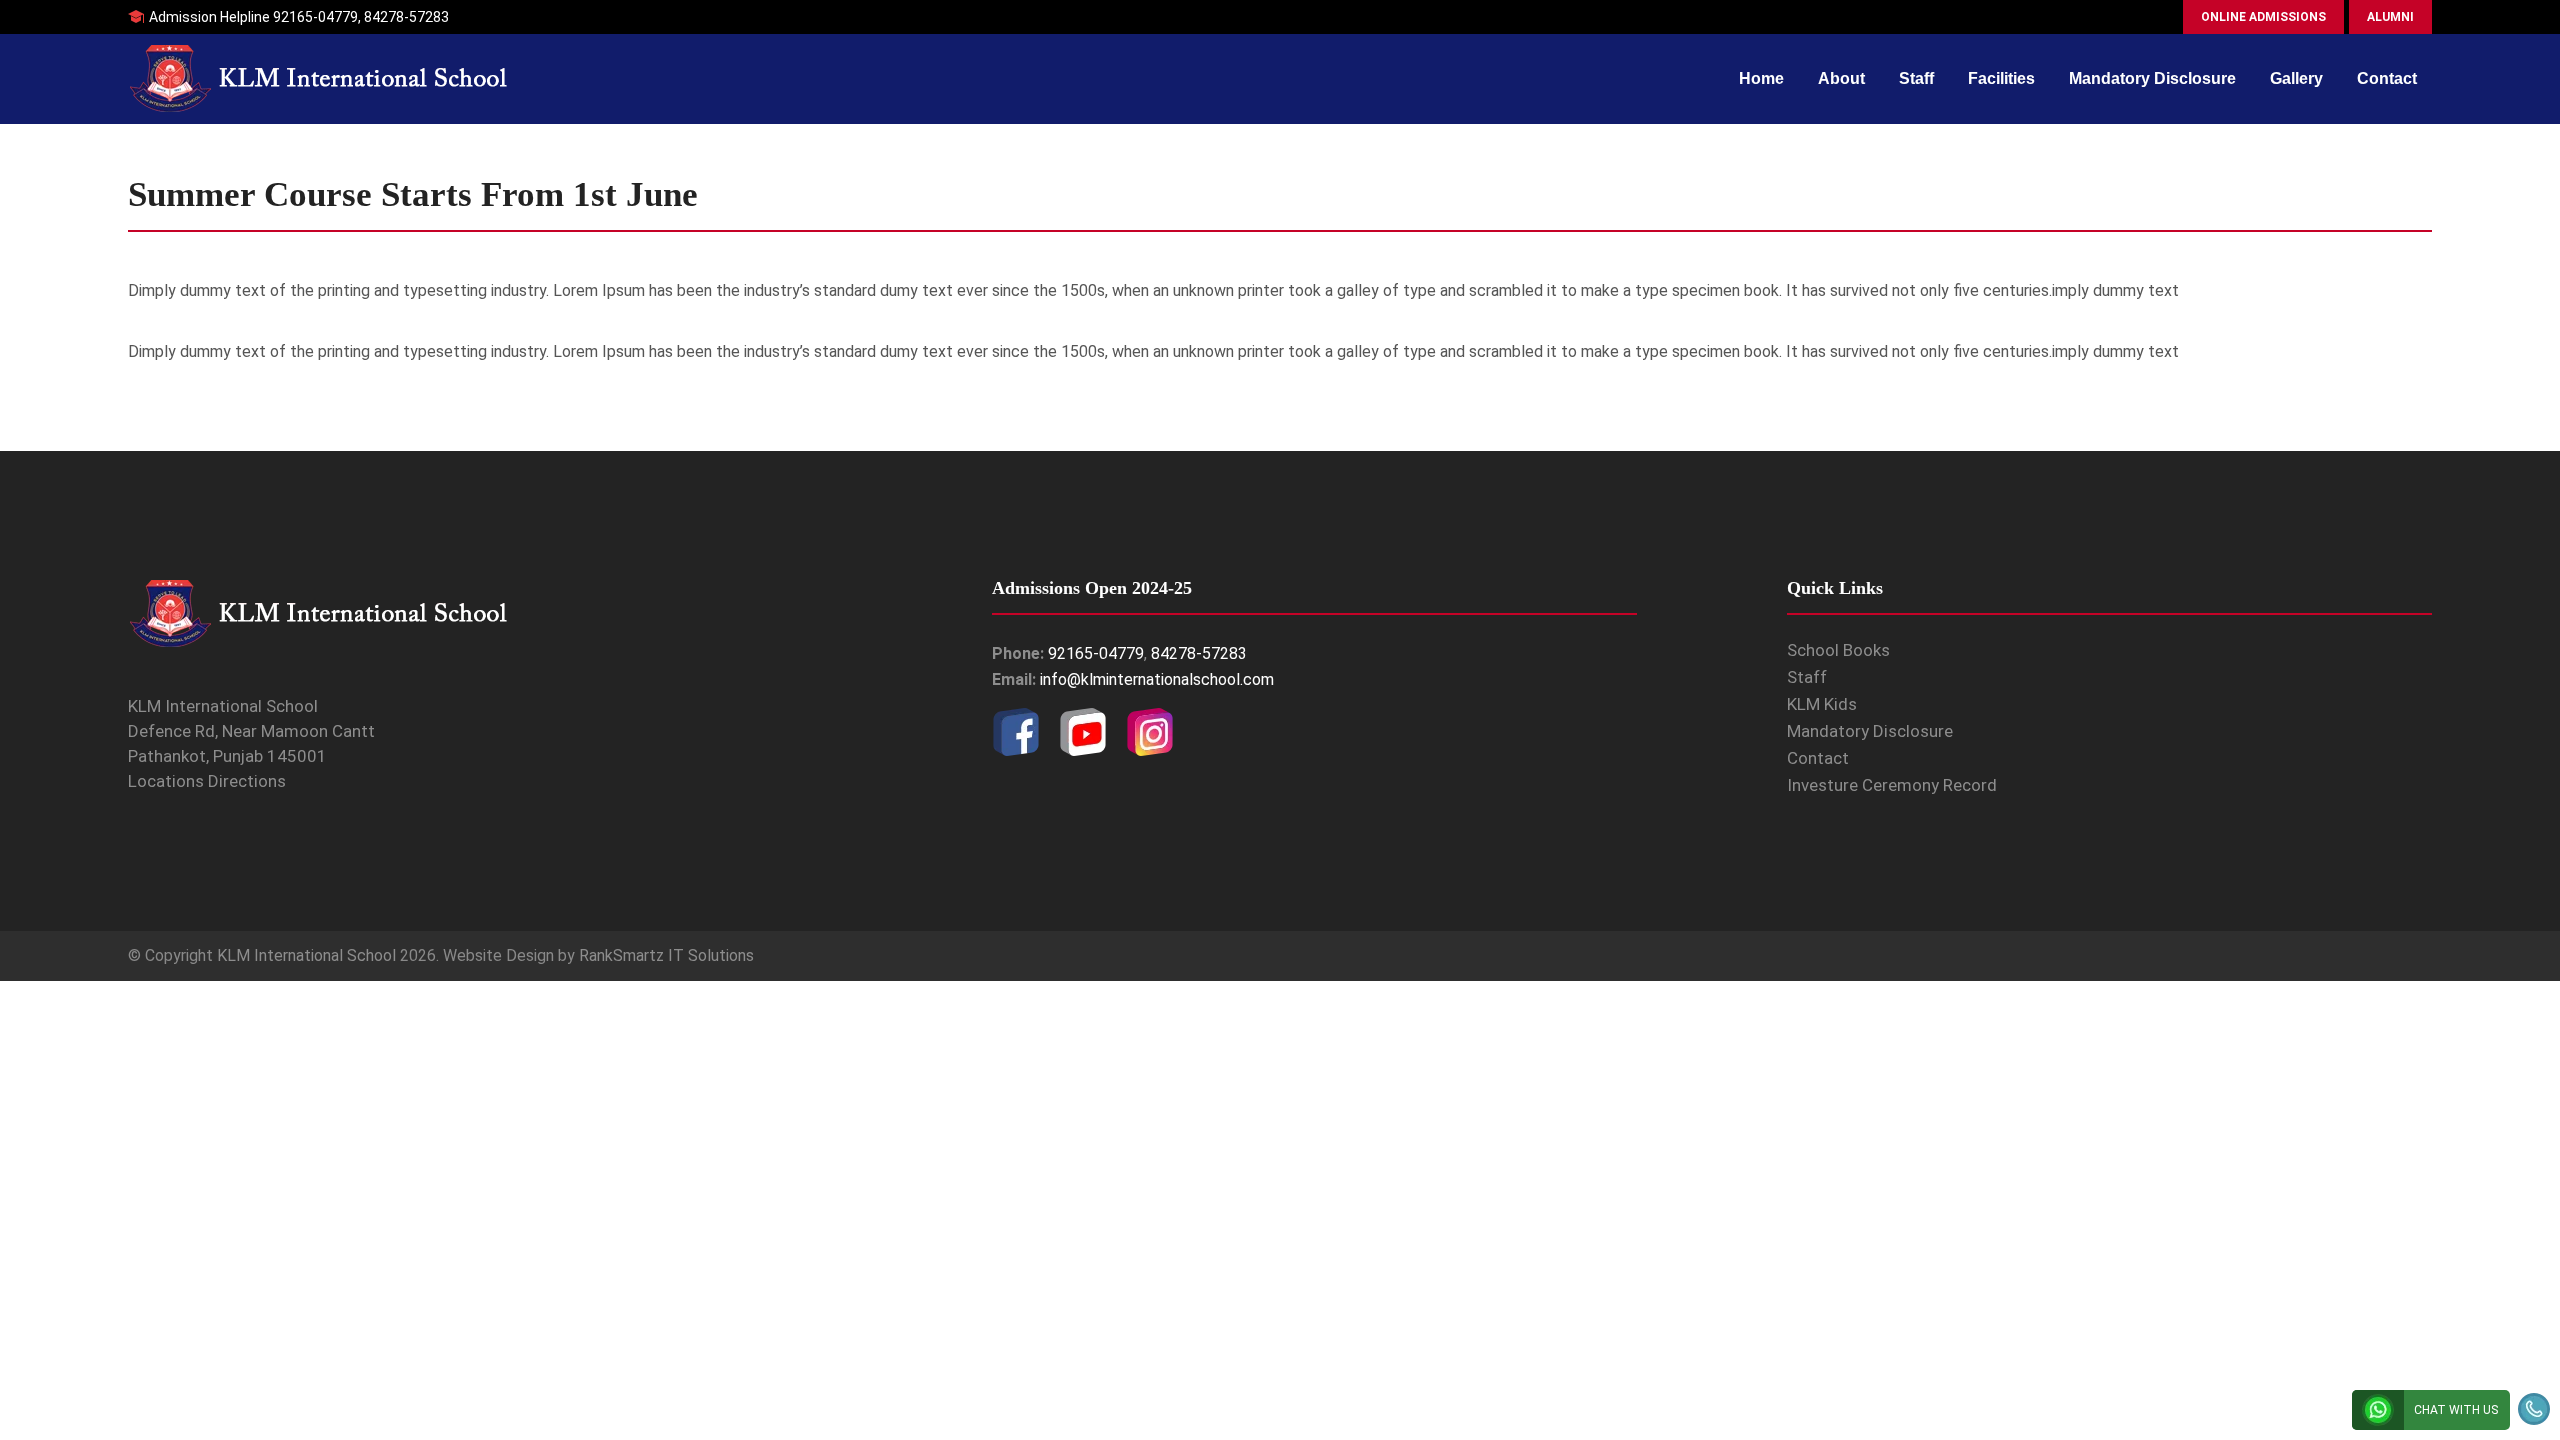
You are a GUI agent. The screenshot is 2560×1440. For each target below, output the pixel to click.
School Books (1838, 650)
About (1841, 78)
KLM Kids (1822, 704)
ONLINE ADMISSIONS (2263, 17)
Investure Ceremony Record (1892, 785)
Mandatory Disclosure (2152, 78)
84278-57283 (406, 17)
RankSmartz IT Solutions (666, 955)
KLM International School (306, 955)
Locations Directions (207, 781)
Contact (2387, 78)
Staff (1916, 78)
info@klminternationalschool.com (1157, 679)
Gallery (2296, 78)
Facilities (2001, 78)
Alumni (2390, 17)
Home (1761, 78)
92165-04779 (315, 17)
